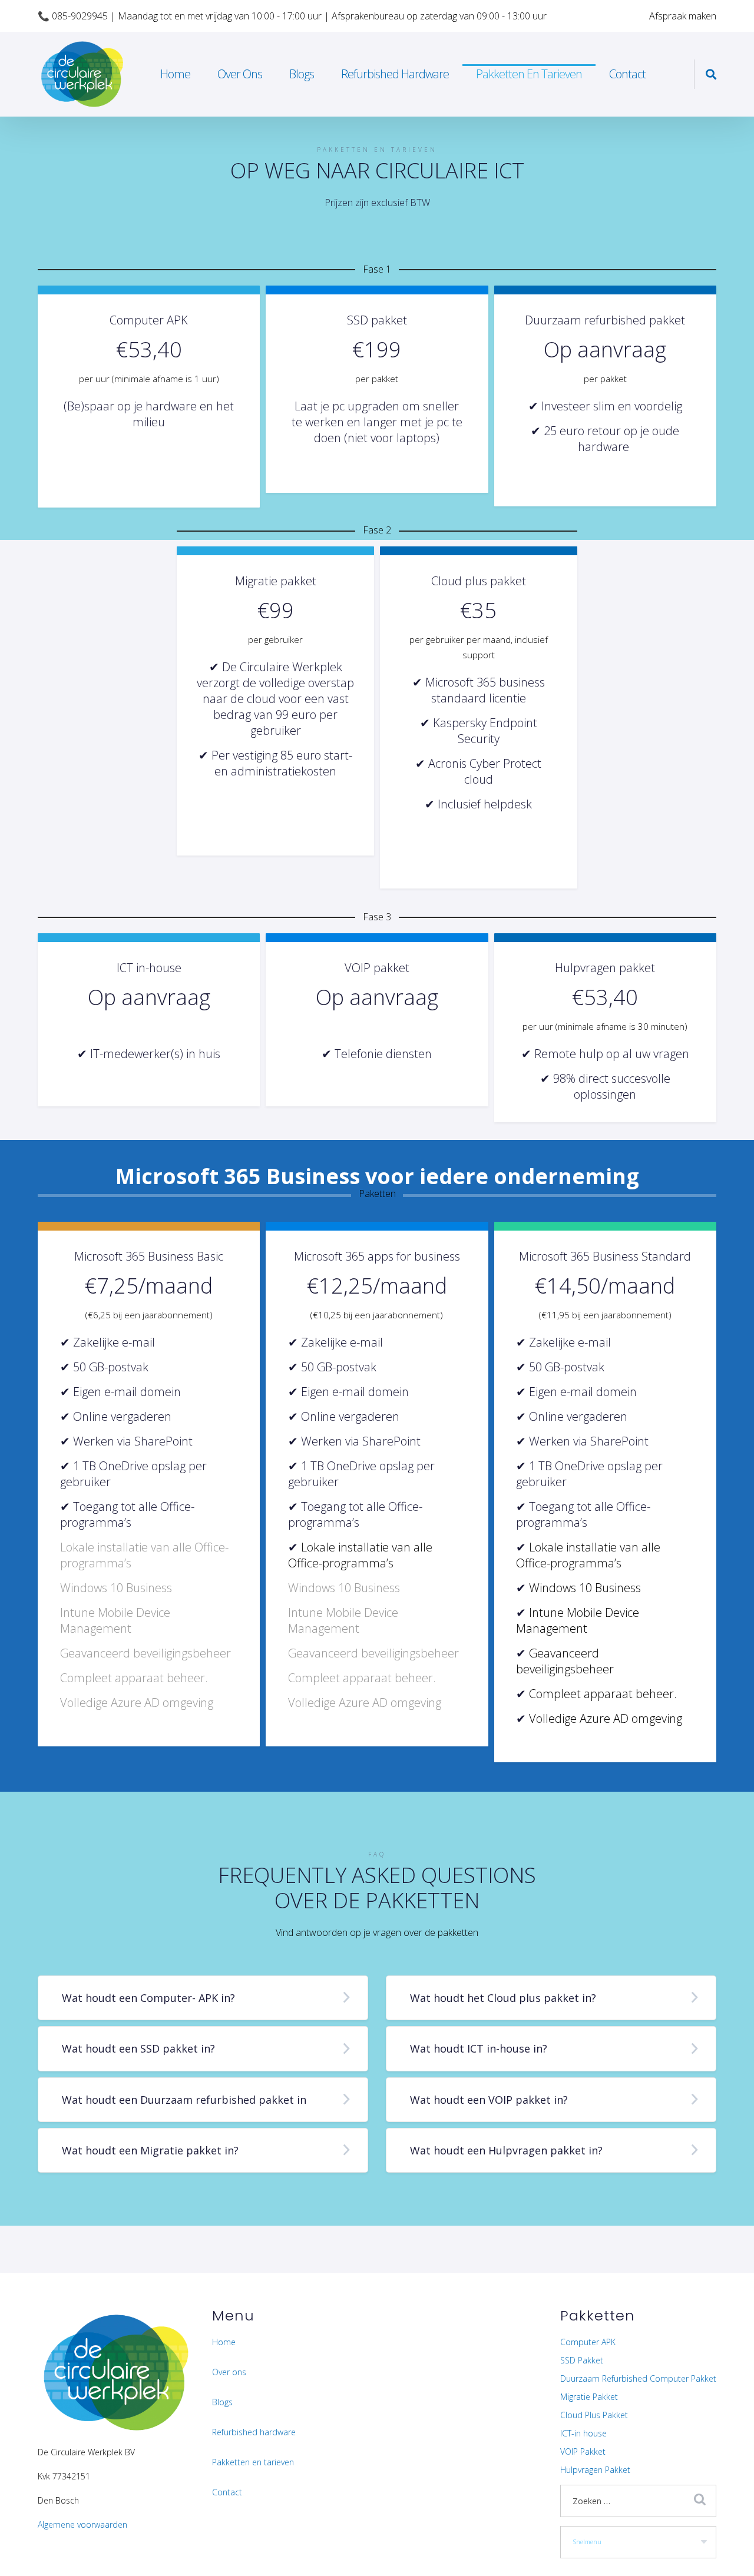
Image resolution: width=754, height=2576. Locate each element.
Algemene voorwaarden (82, 2524)
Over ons (240, 74)
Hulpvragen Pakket (595, 2470)
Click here (149, 401)
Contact (627, 74)
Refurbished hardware (395, 74)
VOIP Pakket (583, 2451)
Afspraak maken (683, 16)
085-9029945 (80, 16)
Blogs (302, 74)
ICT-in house (583, 2433)
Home (175, 74)
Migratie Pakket (589, 2397)
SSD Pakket (582, 2360)
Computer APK (588, 2342)
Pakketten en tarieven (529, 74)
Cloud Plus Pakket (594, 2415)
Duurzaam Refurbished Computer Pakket (638, 2378)
